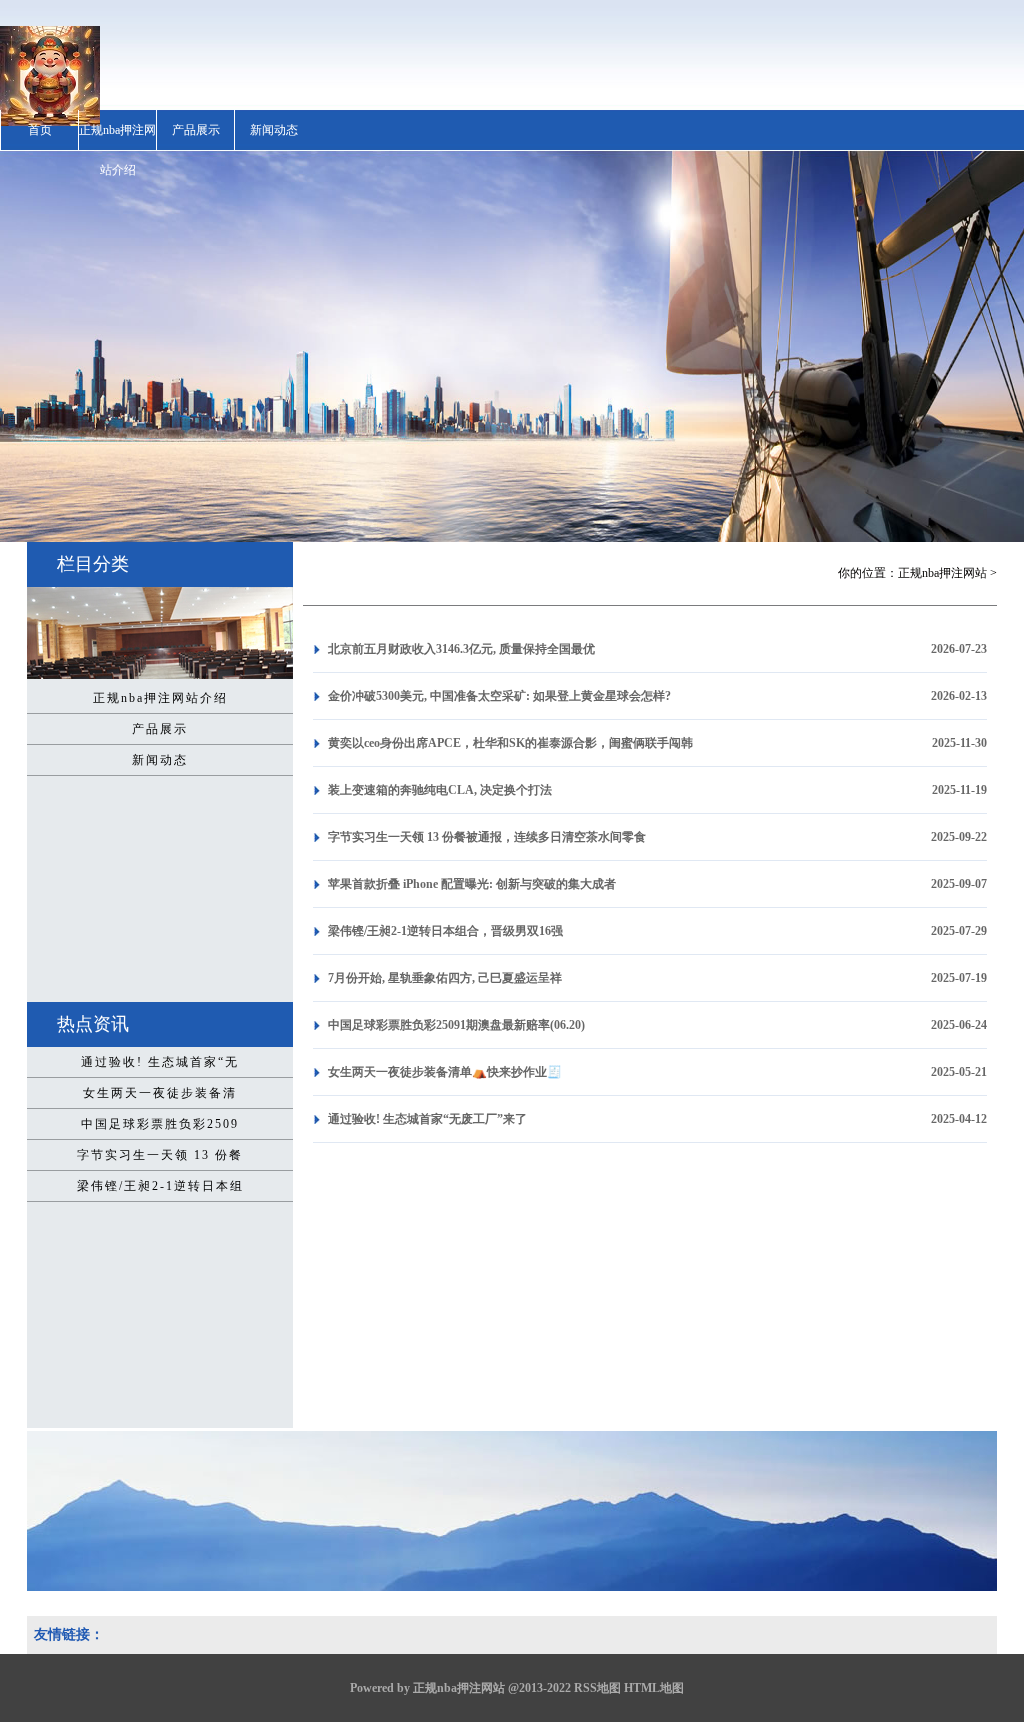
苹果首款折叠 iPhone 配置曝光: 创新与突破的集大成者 (472, 884)
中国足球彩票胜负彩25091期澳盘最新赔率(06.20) (456, 1025)
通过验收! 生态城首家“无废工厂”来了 (427, 1119)
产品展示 (196, 130)
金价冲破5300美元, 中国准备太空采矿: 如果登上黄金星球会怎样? (499, 696)
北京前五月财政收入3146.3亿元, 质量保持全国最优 (461, 649)
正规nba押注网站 (942, 573)
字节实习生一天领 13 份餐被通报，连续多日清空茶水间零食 (487, 837)
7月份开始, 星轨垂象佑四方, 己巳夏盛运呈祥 (445, 978)
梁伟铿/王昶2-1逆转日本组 (160, 1186)
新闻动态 (274, 130)
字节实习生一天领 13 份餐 (160, 1155)
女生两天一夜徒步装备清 (160, 1093)
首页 (40, 130)
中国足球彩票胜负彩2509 (160, 1124)
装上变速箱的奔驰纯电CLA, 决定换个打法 (440, 790)
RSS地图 (597, 1688)
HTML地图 (654, 1688)
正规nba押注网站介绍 (117, 150)
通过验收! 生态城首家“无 (160, 1062)
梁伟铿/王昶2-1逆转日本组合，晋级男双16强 (445, 931)
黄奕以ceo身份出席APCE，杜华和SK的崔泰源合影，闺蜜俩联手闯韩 (510, 743)
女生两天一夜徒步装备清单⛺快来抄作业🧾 (445, 1072)
